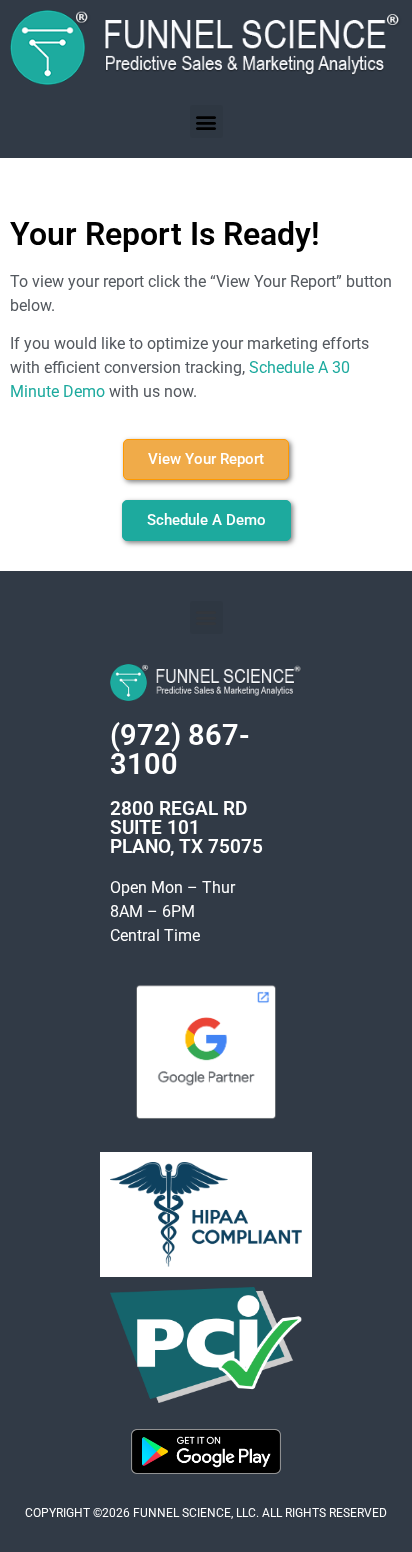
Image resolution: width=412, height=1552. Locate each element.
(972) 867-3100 (180, 749)
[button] (206, 121)
